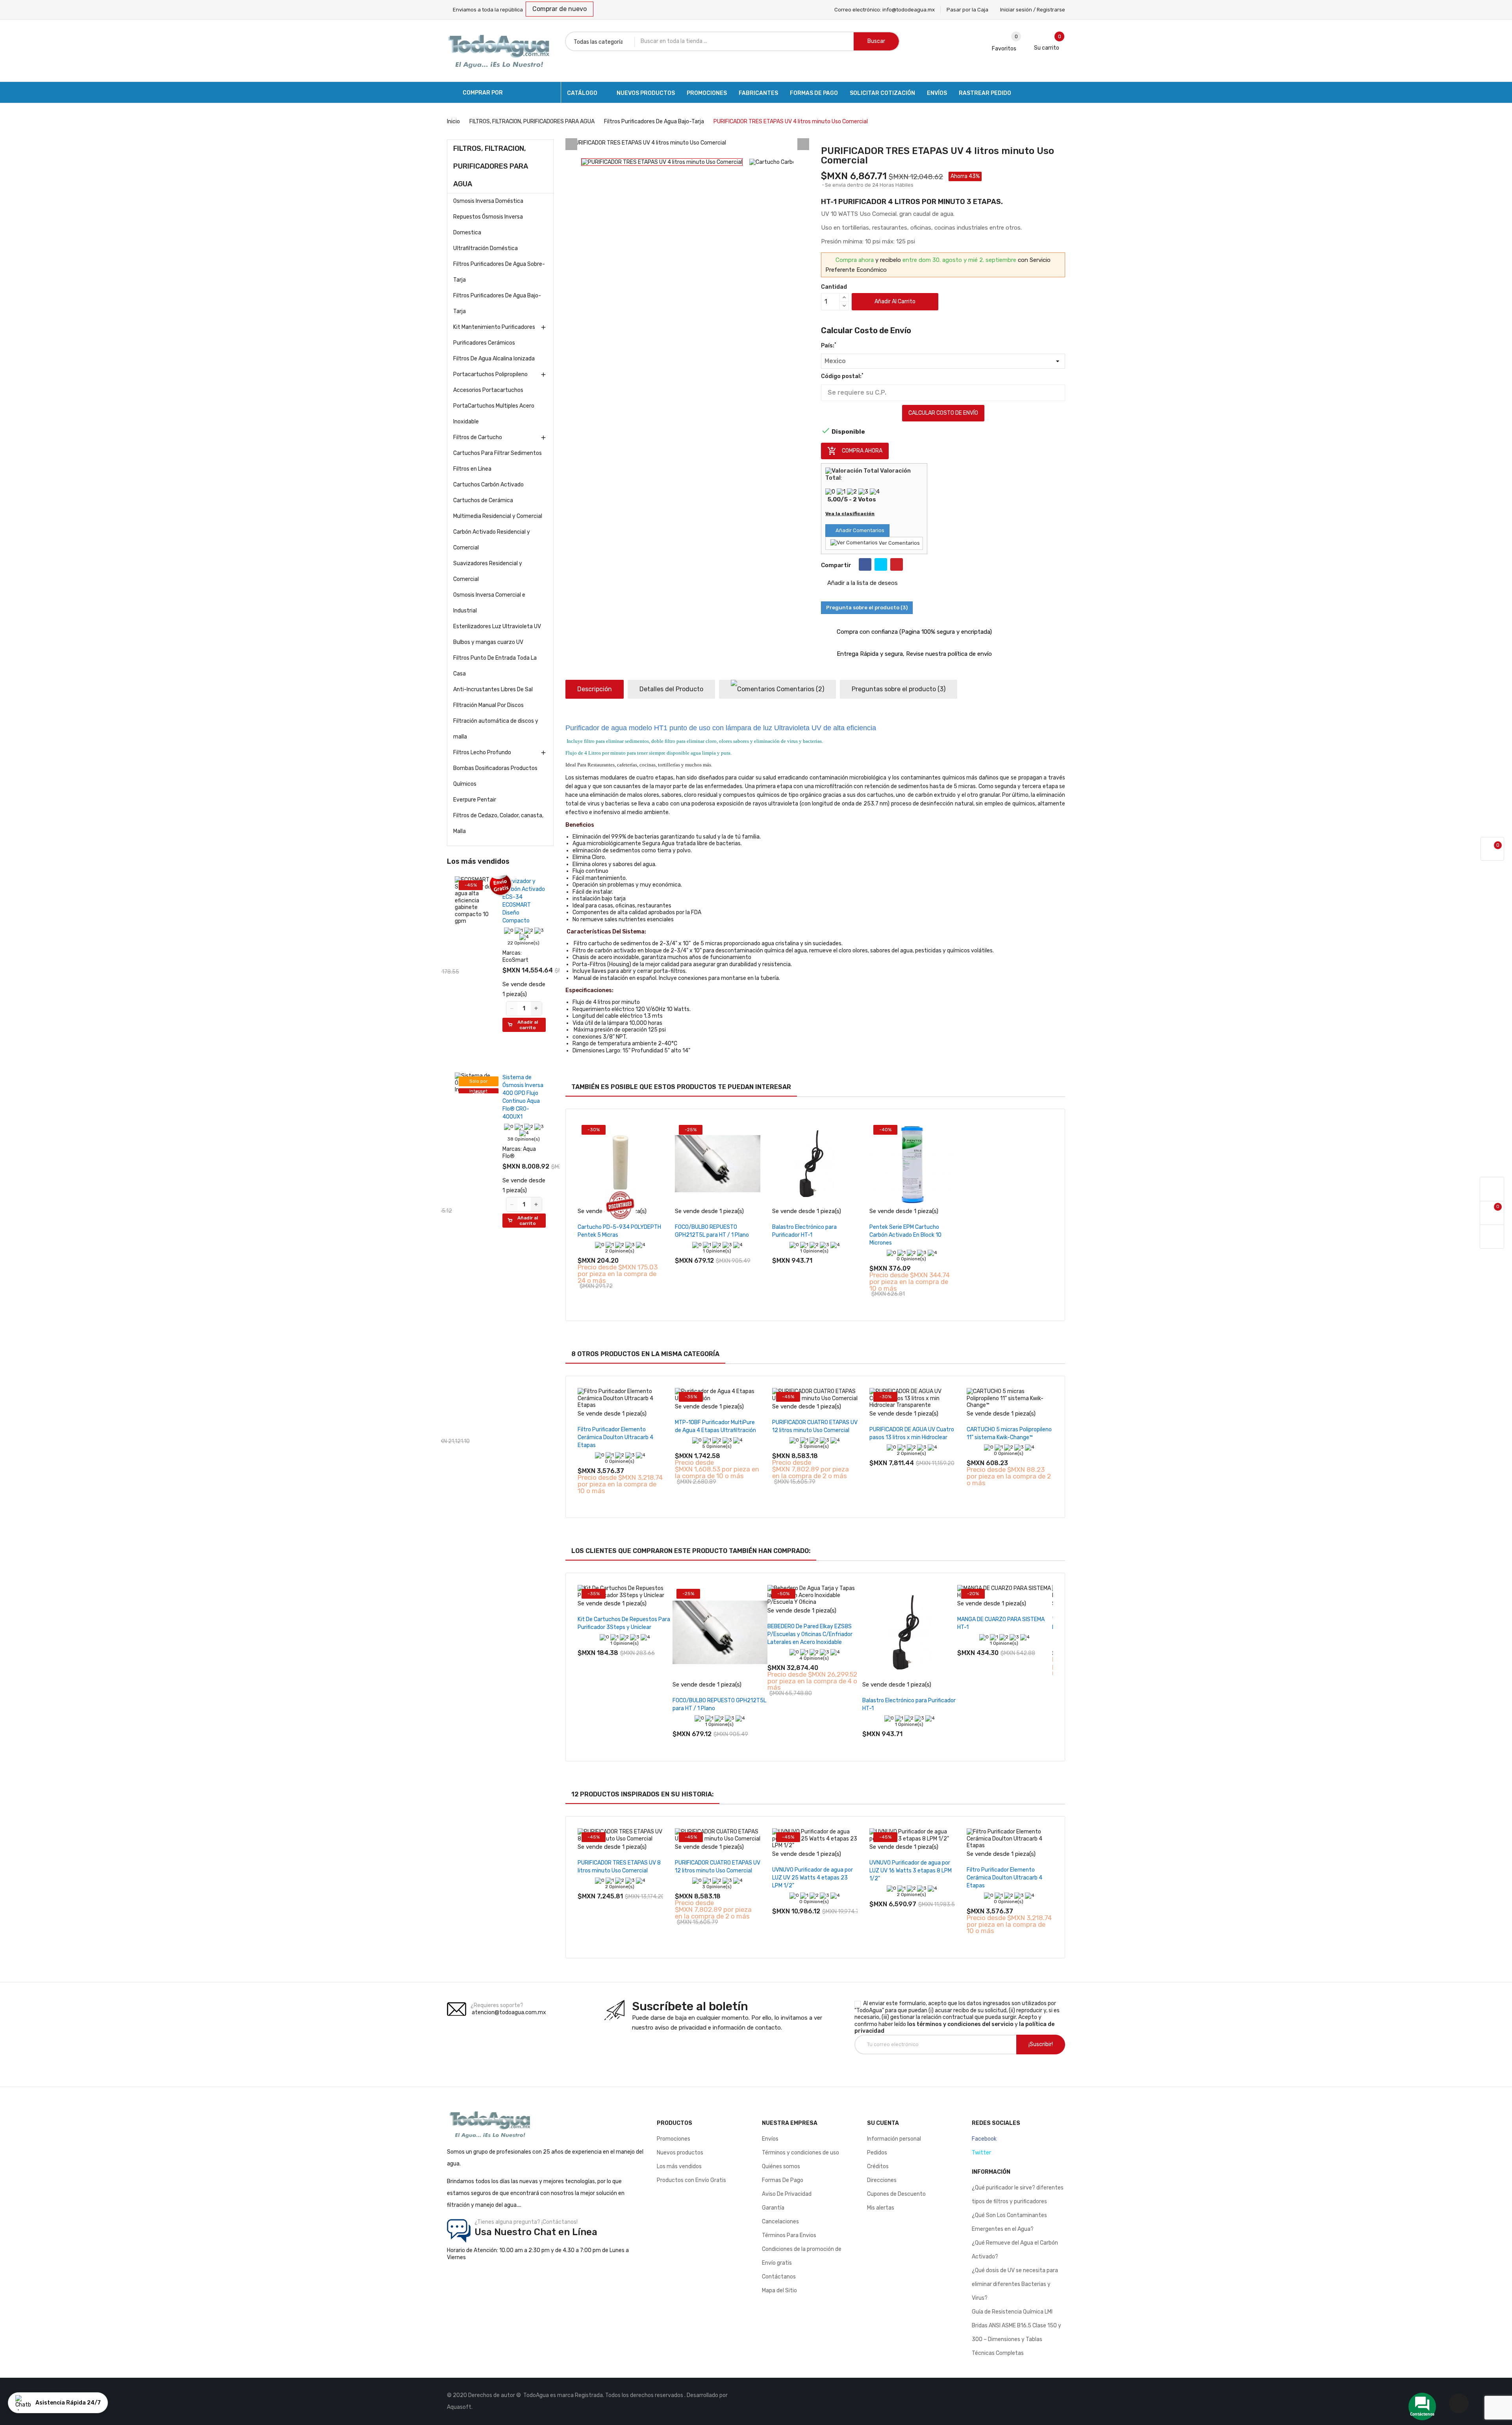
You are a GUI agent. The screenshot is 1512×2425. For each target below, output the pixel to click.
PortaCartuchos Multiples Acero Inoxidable (494, 414)
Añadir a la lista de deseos (862, 583)
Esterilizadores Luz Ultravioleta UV (497, 626)
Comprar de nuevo (560, 9)
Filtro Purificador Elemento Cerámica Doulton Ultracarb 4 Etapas (615, 1437)
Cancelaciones (780, 2222)
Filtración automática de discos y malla (496, 729)
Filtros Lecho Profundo (482, 752)
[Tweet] (881, 564)
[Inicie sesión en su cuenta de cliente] (1492, 1189)
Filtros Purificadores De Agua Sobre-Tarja (499, 272)
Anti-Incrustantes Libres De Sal (493, 689)
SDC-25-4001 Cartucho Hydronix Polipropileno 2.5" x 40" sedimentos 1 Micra (520, 905)
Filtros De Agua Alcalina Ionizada (494, 359)
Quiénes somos (781, 2166)
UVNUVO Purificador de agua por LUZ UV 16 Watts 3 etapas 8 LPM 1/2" (911, 1871)
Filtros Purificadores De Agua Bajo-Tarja (497, 303)
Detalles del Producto (671, 689)
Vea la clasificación (850, 514)
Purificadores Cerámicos (484, 343)
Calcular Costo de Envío (943, 413)
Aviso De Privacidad (787, 2194)
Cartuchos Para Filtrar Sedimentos (498, 453)
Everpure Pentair (475, 800)
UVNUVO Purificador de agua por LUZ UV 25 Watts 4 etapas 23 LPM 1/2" (813, 1878)
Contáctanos (779, 2277)
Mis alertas (881, 2208)
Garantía (773, 2208)
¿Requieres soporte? (497, 2005)
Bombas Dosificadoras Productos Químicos (495, 776)
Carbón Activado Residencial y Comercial (492, 540)
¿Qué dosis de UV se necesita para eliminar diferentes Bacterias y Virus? (1015, 2284)
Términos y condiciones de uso (800, 2153)
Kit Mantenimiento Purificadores (494, 327)
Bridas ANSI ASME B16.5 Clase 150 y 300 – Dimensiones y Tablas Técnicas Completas (1016, 2339)
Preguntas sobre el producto (899, 689)
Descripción (595, 689)
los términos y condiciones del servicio (960, 2024)
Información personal (894, 2139)
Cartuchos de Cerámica (483, 500)
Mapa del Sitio (779, 2290)
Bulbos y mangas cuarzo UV (488, 642)
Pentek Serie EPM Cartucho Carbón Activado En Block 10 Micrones (905, 1235)
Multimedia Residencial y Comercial (498, 516)
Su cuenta (883, 2123)
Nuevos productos (680, 2153)
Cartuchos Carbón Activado (488, 485)
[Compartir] (865, 564)
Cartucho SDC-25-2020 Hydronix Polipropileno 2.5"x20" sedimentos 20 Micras (522, 1357)
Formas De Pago (783, 2180)
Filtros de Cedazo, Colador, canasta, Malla (498, 823)
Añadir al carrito (895, 302)
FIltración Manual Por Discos (488, 705)
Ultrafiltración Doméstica (485, 248)
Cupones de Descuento (896, 2194)
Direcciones (882, 2180)
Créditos (878, 2166)
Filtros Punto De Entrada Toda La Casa (495, 666)
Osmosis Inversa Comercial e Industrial (489, 603)
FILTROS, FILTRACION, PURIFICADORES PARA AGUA (491, 166)
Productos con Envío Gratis (691, 2180)
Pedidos (877, 2153)
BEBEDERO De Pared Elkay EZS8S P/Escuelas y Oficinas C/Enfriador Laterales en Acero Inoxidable (810, 1634)
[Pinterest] (897, 564)
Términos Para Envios (789, 2235)
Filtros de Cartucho (478, 437)
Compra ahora (855, 451)
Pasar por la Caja (967, 10)
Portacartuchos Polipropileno (490, 374)
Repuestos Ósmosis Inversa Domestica (488, 225)
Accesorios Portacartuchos (488, 390)
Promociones (674, 2139)
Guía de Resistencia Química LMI (1012, 2312)
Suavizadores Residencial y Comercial (488, 571)
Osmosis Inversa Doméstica (488, 201)
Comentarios (800, 689)
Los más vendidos (679, 2166)
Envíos (770, 2139)
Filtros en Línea (472, 469)
